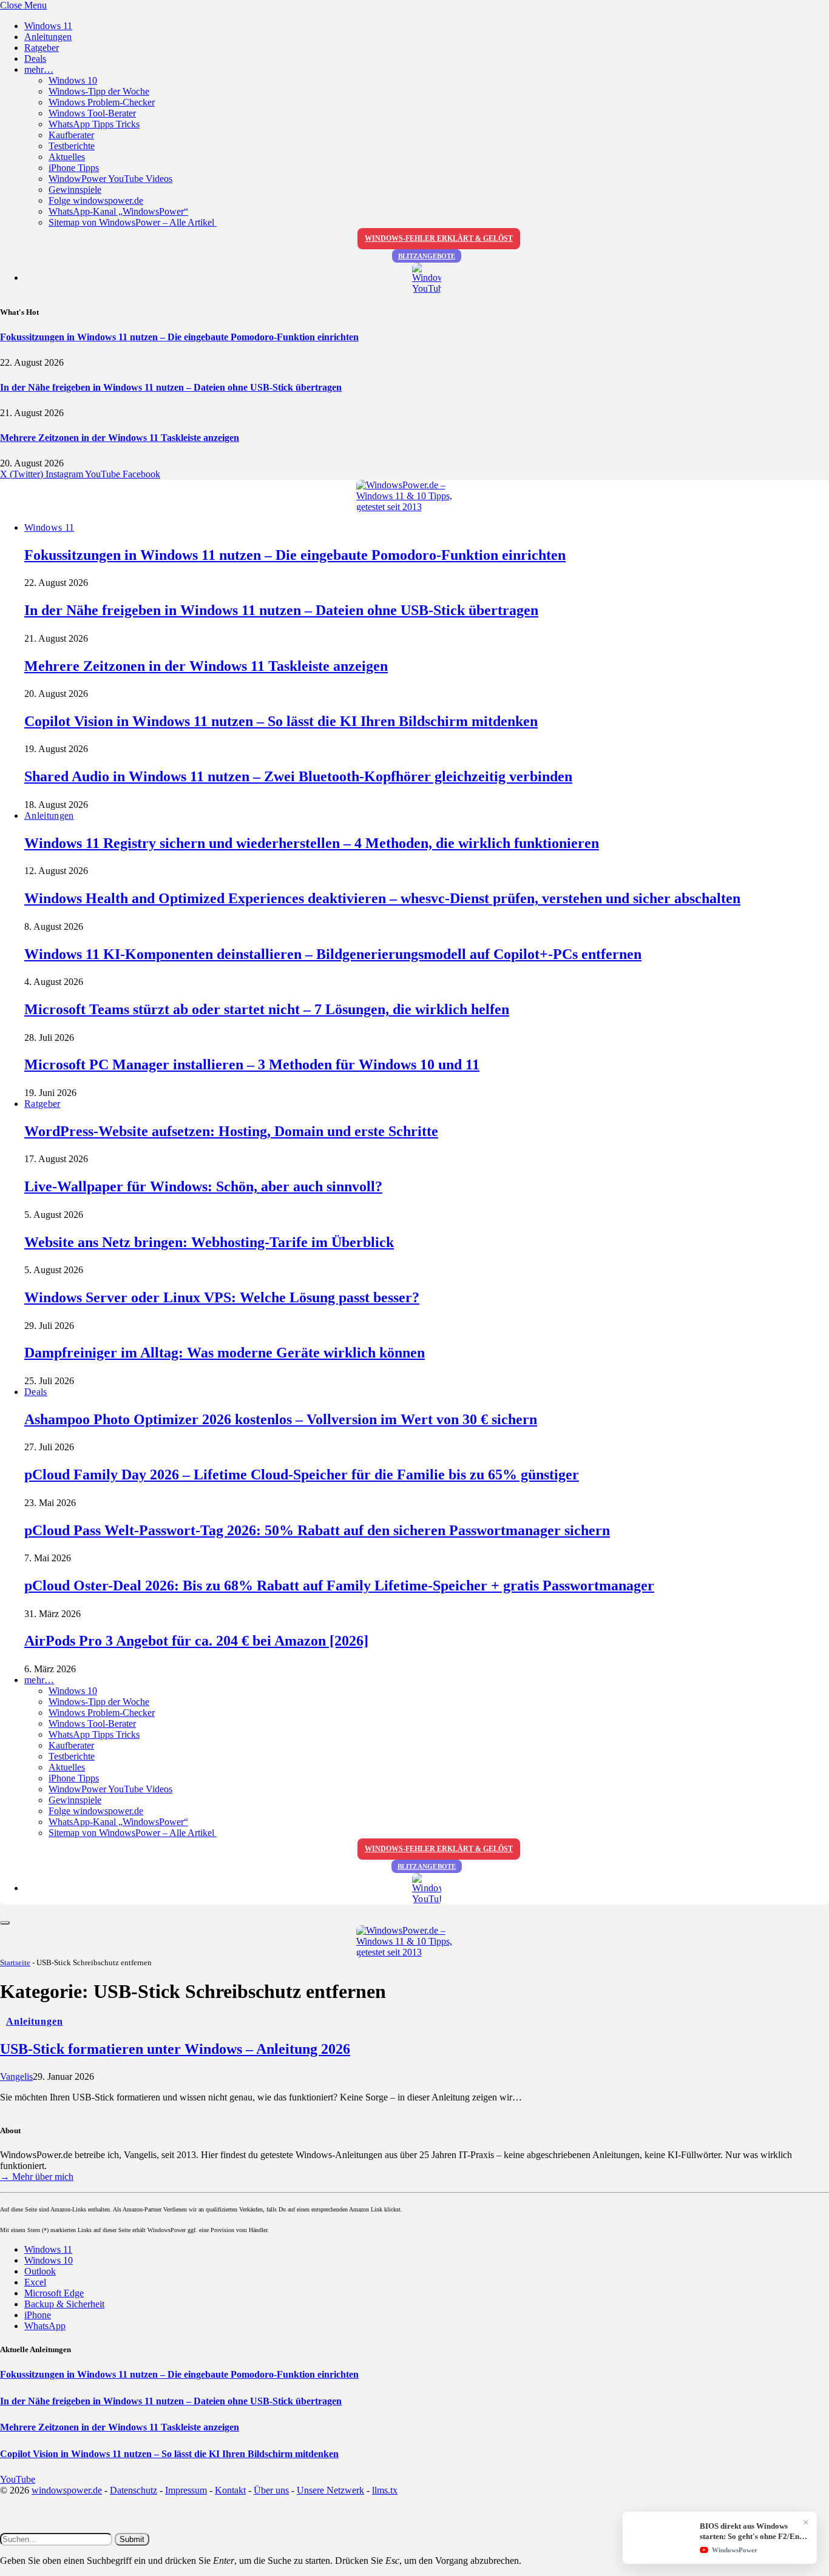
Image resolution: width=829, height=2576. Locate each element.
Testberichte (72, 146)
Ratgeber (42, 48)
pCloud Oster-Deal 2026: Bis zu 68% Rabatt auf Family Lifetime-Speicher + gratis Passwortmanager (339, 1586)
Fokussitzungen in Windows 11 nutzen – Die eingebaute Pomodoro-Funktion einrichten (179, 337)
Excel (35, 2282)
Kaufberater (71, 135)
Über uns (271, 2490)
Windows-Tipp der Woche (99, 91)
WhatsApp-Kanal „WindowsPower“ (118, 211)
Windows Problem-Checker (102, 102)
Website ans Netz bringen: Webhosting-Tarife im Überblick (209, 1242)
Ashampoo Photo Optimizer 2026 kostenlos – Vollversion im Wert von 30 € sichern (281, 1419)
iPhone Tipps (74, 168)
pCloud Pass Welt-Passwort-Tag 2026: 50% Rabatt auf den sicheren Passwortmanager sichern (317, 1530)
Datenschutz (134, 2490)
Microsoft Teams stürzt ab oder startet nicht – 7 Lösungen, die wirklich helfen (267, 1009)
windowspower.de (67, 2490)
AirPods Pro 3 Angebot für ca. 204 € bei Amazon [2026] (196, 1641)
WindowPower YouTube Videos (110, 179)
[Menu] (5, 1923)
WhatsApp (45, 2326)
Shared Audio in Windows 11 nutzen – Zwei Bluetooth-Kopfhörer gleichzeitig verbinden (298, 776)
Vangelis (16, 2077)
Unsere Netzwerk (330, 2490)
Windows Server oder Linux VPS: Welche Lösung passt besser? (222, 1297)
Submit (132, 2539)
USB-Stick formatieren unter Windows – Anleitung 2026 (175, 2049)
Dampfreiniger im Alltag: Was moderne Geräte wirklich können (225, 1353)
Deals (35, 59)
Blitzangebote (427, 256)
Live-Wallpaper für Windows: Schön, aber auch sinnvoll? (203, 1186)
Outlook (40, 2271)
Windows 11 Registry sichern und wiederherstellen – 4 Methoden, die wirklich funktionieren (312, 843)
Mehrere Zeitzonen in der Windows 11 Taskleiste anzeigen (120, 438)
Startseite (15, 1962)
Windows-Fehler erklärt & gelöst (439, 238)
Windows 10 (73, 80)
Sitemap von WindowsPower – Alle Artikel (133, 222)
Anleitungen (48, 37)
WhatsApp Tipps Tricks (94, 124)
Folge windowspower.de (96, 200)
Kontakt (230, 2490)
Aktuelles (67, 157)
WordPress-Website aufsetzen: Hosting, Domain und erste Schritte (231, 1131)
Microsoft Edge (54, 2293)
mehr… (39, 69)
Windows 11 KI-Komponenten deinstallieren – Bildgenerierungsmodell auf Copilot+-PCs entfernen (333, 954)
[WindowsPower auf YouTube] (427, 278)
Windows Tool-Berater (92, 113)
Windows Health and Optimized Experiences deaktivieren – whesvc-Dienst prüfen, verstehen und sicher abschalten (382, 898)
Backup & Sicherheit (64, 2304)
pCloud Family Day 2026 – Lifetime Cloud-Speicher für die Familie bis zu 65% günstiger (302, 1475)
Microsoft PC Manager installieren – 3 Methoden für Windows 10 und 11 (252, 1064)
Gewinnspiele (75, 190)
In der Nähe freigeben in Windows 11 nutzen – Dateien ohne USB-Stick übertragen (171, 387)
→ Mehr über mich (37, 2177)
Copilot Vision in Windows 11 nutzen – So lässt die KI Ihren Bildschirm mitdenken (281, 721)
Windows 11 (48, 26)
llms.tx (385, 2490)
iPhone (38, 2315)
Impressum (186, 2490)
